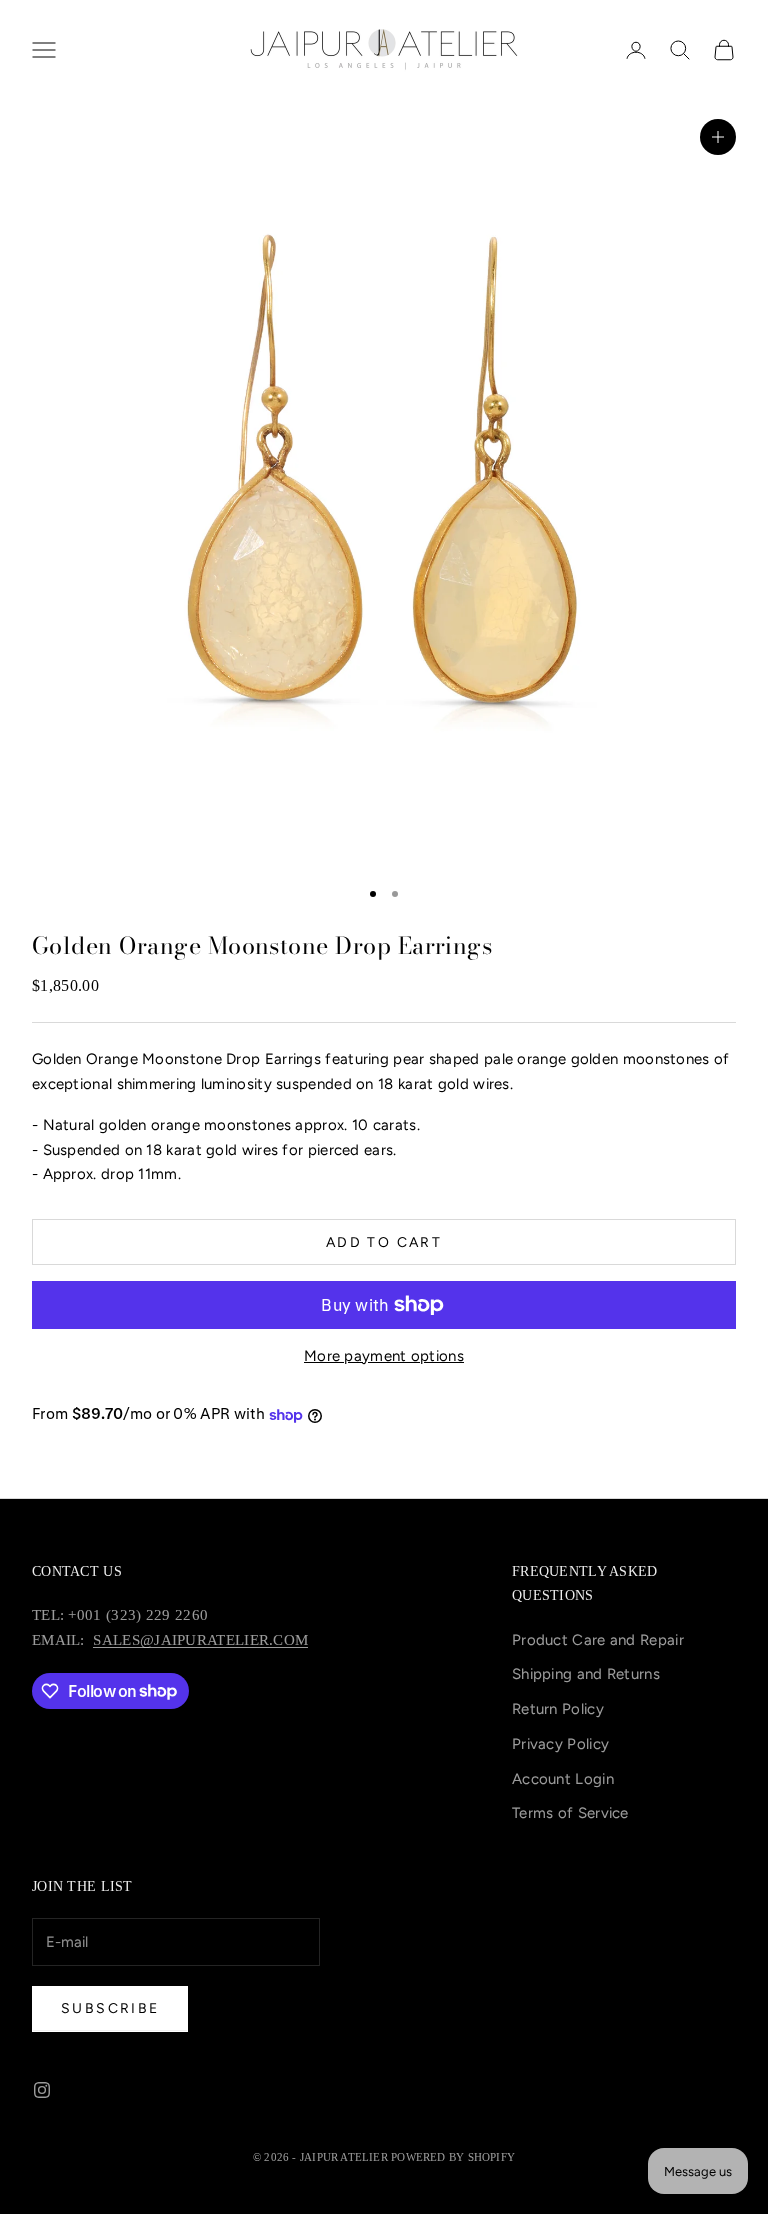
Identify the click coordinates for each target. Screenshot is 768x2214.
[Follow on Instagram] (42, 2090)
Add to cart (384, 1242)
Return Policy (558, 1709)
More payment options (384, 1356)
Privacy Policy (560, 1744)
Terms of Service (570, 1813)
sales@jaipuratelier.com (200, 1640)
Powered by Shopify (453, 2157)
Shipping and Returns (586, 1674)
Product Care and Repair (598, 1640)
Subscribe (110, 2008)
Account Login (563, 1779)
